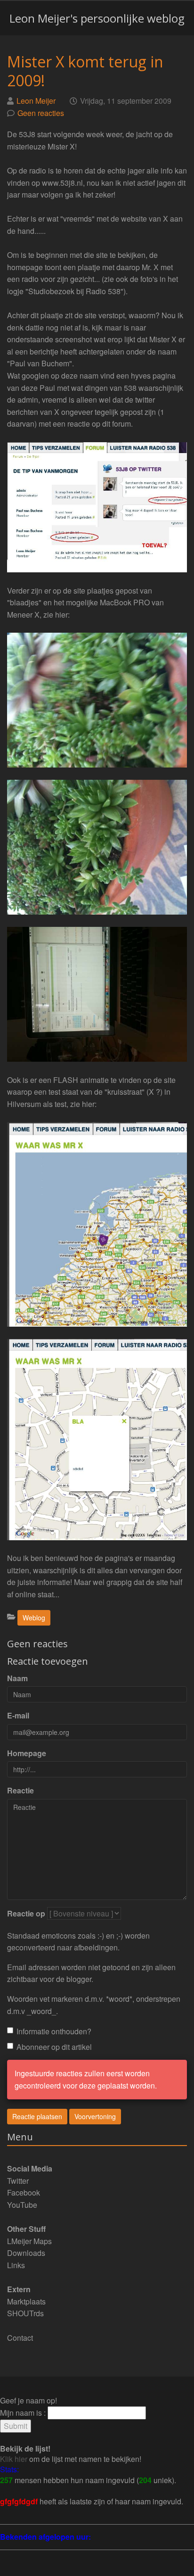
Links (16, 2265)
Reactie (20, 1790)
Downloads (26, 2253)
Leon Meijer (36, 101)
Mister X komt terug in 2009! (85, 71)
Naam (17, 1678)
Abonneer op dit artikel (54, 2047)
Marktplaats (26, 2301)
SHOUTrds (25, 2313)
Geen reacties (41, 113)
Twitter (18, 2181)
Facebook (24, 2192)
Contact (20, 2338)
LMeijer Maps (29, 2241)
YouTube (22, 2205)
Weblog (34, 1618)
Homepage (27, 1753)
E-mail (18, 1715)
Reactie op (26, 1913)
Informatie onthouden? (54, 2031)
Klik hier (14, 2459)
